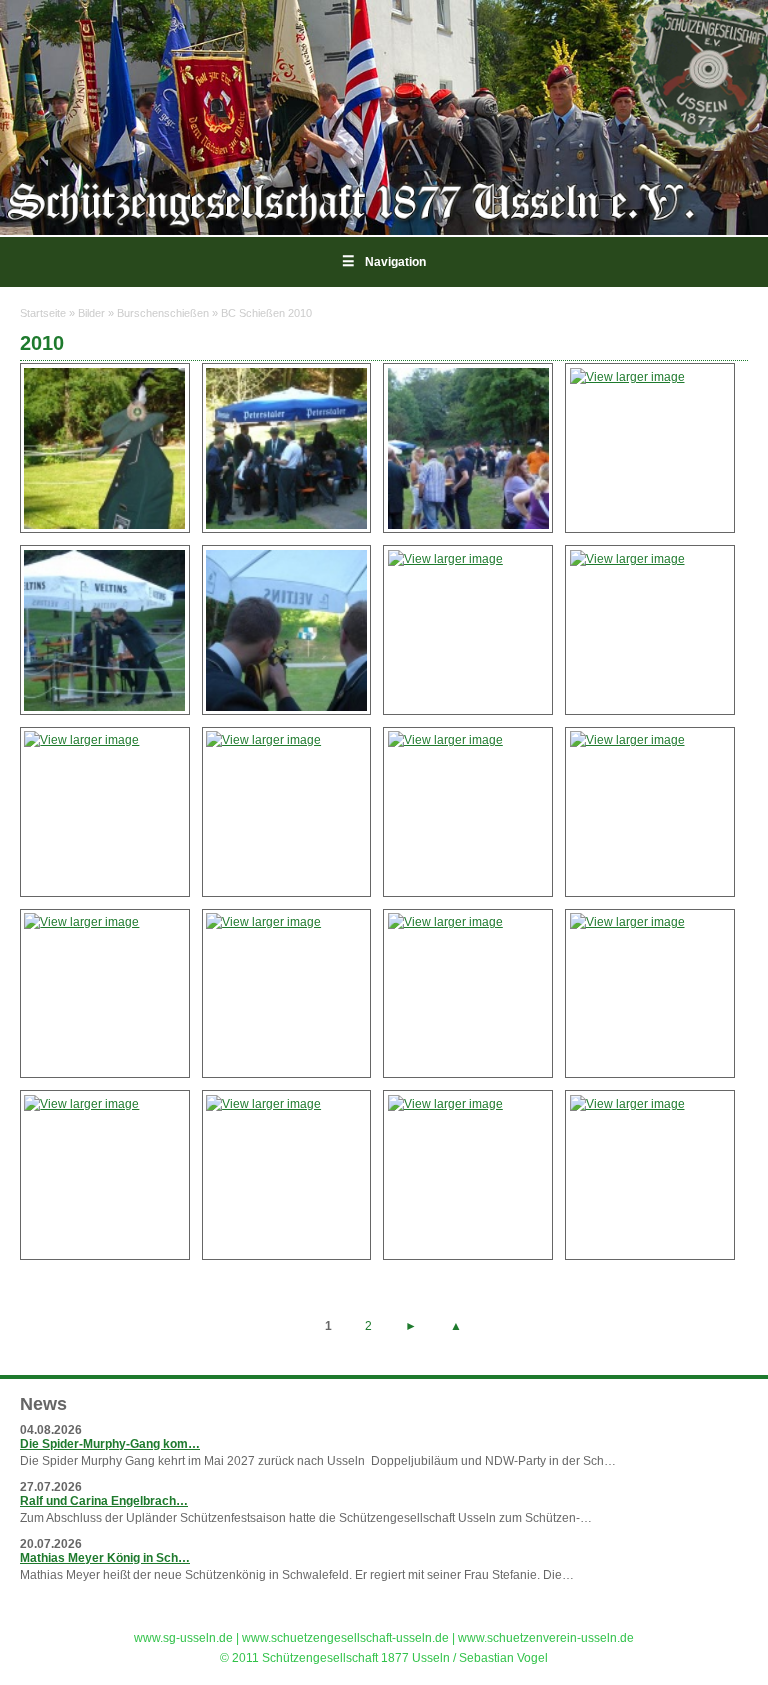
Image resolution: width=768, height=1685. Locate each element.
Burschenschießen (163, 313)
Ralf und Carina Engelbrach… (104, 1501)
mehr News (709, 1599)
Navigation (384, 261)
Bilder (91, 313)
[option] (384, 117)
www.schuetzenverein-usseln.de (546, 1638)
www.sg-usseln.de (183, 1638)
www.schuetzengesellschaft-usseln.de (345, 1638)
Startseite (43, 313)
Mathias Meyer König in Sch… (105, 1558)
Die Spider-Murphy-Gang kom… (110, 1444)
